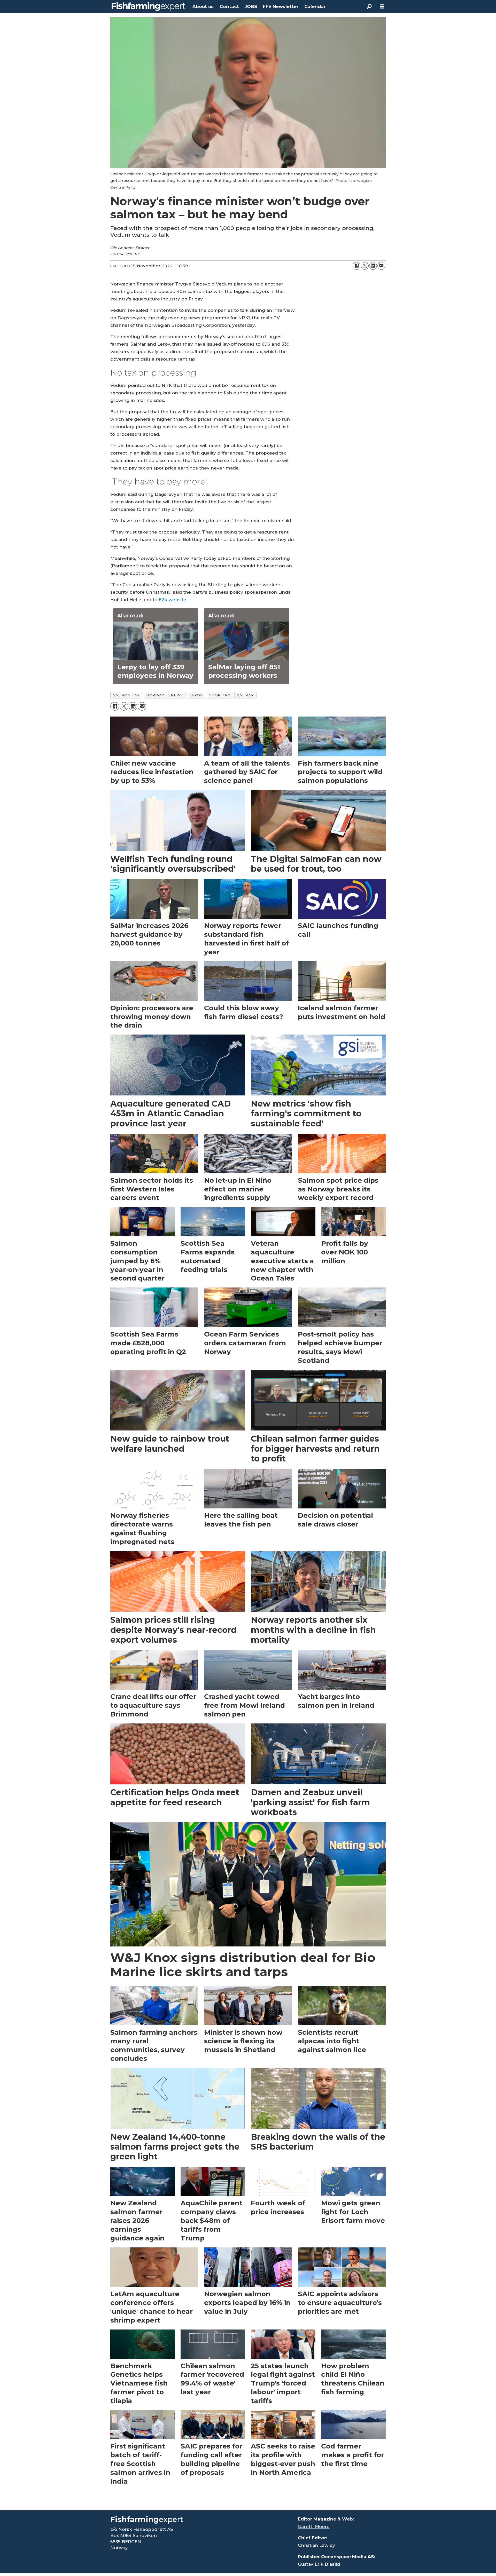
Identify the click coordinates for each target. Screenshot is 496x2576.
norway (155, 695)
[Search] (369, 6)
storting (220, 695)
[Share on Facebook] (357, 266)
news (177, 695)
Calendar (315, 6)
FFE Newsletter (281, 6)
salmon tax (126, 695)
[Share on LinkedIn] (373, 266)
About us (203, 6)
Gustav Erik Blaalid (319, 2564)
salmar (245, 695)
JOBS (251, 6)
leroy (196, 695)
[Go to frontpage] (149, 6)
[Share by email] (381, 266)
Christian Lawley (316, 2545)
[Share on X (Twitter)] (365, 266)
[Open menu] (382, 7)
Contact (229, 6)
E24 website (172, 600)
